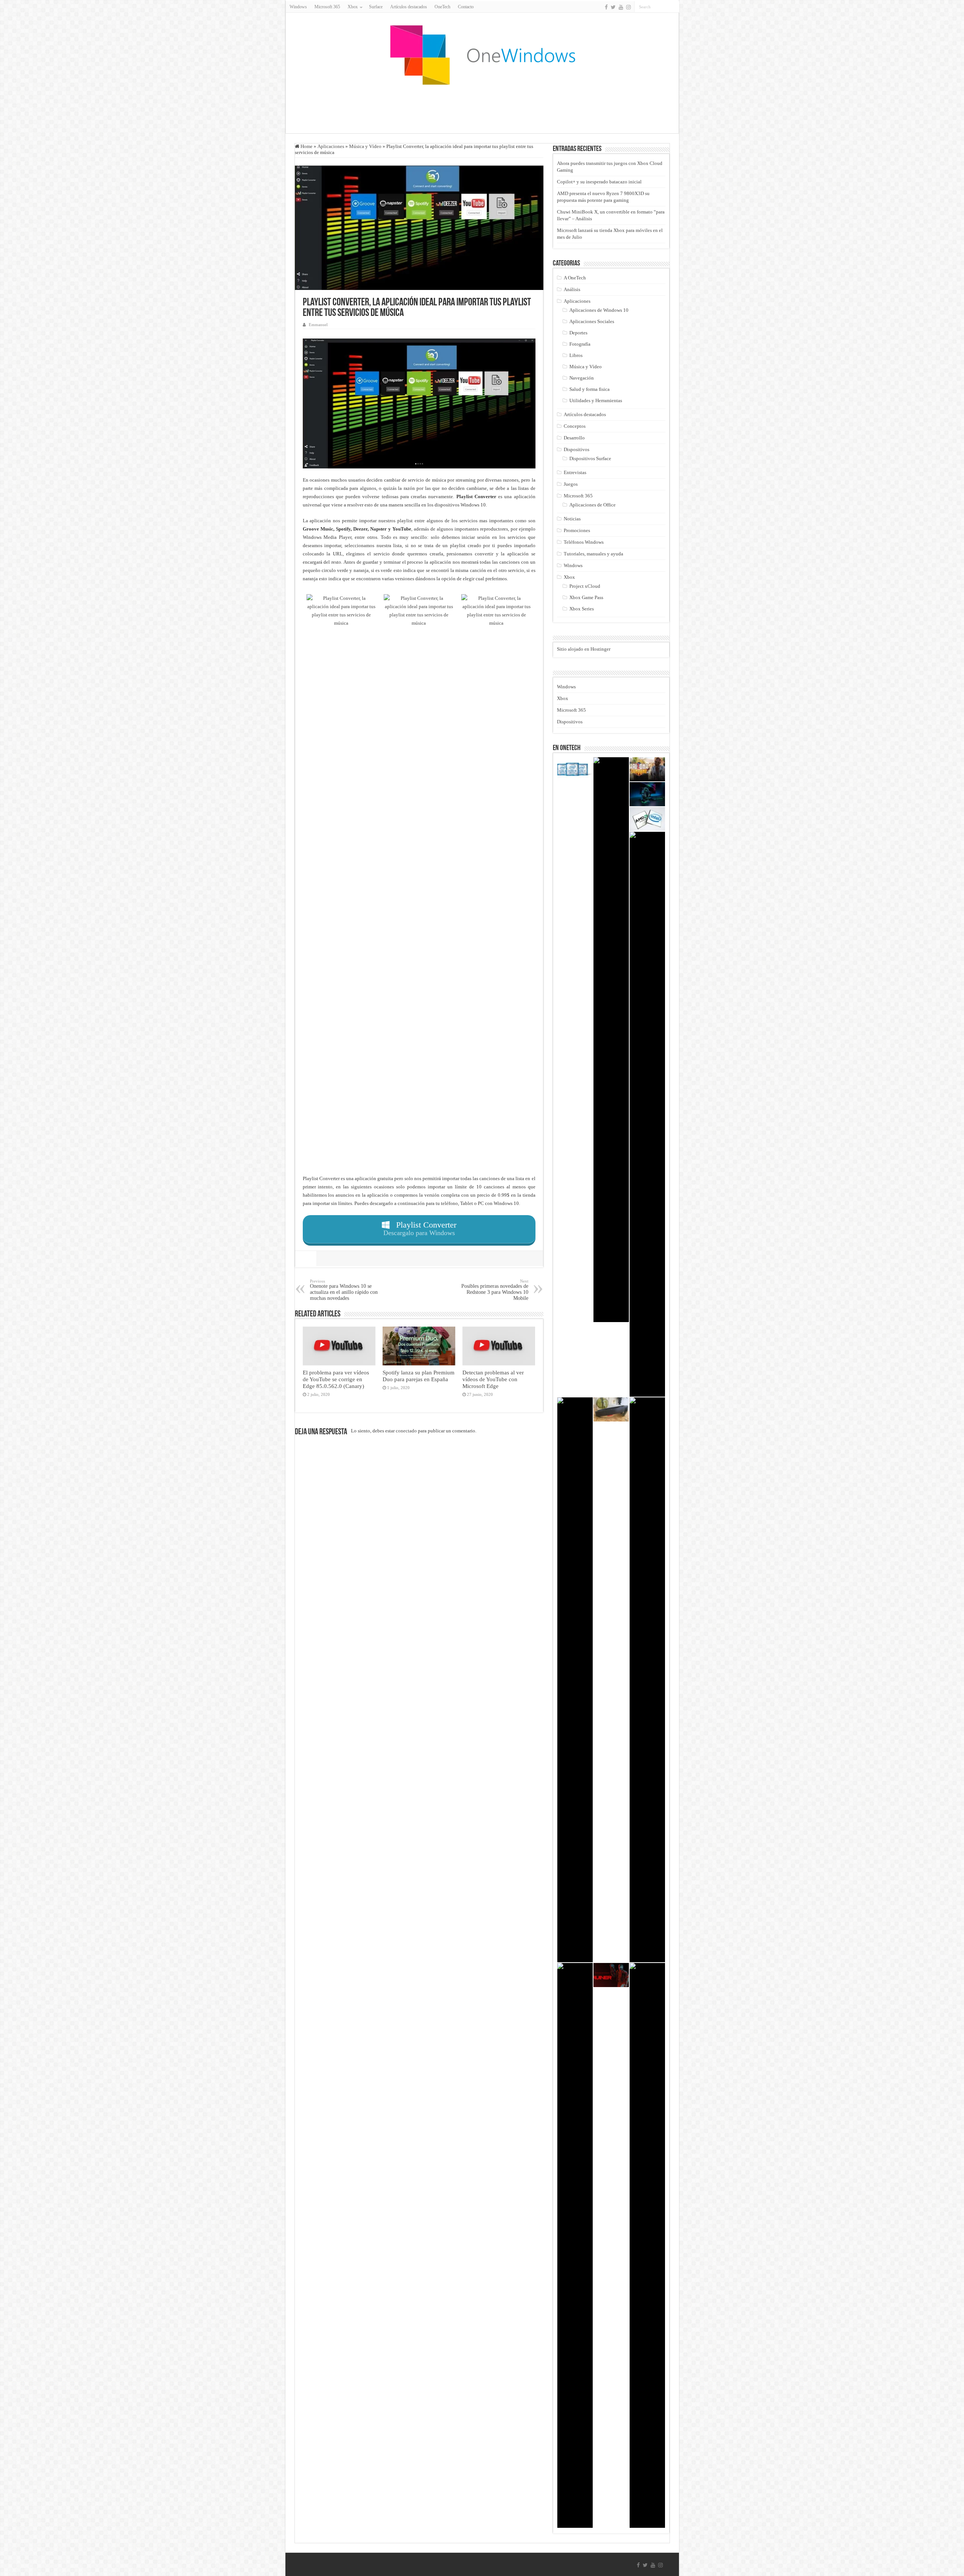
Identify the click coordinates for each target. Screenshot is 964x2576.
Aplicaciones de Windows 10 (599, 310)
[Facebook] (606, 7)
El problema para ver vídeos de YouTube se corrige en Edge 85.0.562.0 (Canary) (336, 1379)
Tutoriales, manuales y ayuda (593, 554)
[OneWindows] (482, 55)
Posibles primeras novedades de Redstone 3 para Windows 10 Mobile (495, 1290)
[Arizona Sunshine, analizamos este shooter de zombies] (647, 769)
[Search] (674, 7)
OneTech (442, 7)
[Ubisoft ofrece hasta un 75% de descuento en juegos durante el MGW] (575, 2245)
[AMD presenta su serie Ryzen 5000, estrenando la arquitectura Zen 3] (647, 1680)
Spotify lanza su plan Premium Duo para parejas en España (419, 1376)
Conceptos (575, 426)
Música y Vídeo (365, 146)
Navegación (582, 378)
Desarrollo (574, 438)
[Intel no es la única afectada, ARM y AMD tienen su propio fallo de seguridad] (647, 819)
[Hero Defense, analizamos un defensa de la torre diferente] (647, 2245)
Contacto (466, 7)
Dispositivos (577, 449)
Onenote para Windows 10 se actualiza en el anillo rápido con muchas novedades (344, 1290)
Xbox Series (582, 609)
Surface (376, 7)
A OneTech (575, 278)
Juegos (571, 484)
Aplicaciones (331, 146)
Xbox (569, 577)
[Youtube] (621, 7)
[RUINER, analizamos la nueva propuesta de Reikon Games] (611, 1975)
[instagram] (628, 7)
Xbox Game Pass (586, 597)
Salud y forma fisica (590, 389)
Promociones (577, 530)
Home (306, 146)
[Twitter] (613, 7)
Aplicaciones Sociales (592, 321)
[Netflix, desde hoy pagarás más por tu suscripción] (647, 1114)
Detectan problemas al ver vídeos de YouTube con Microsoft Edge (493, 1379)
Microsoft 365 (327, 7)
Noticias (572, 519)
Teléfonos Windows (584, 542)
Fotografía (580, 344)
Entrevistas (575, 472)
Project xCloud (585, 586)
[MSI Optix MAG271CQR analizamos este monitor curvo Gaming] (611, 1040)
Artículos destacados (409, 7)
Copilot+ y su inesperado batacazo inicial (599, 182)
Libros (576, 355)
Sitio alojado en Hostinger (584, 649)
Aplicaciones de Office (593, 505)
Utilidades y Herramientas (596, 400)
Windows (298, 7)
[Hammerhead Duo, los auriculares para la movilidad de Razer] (575, 1680)
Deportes (578, 333)
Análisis (572, 289)
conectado (406, 1431)
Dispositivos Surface (590, 458)
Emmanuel (318, 325)
